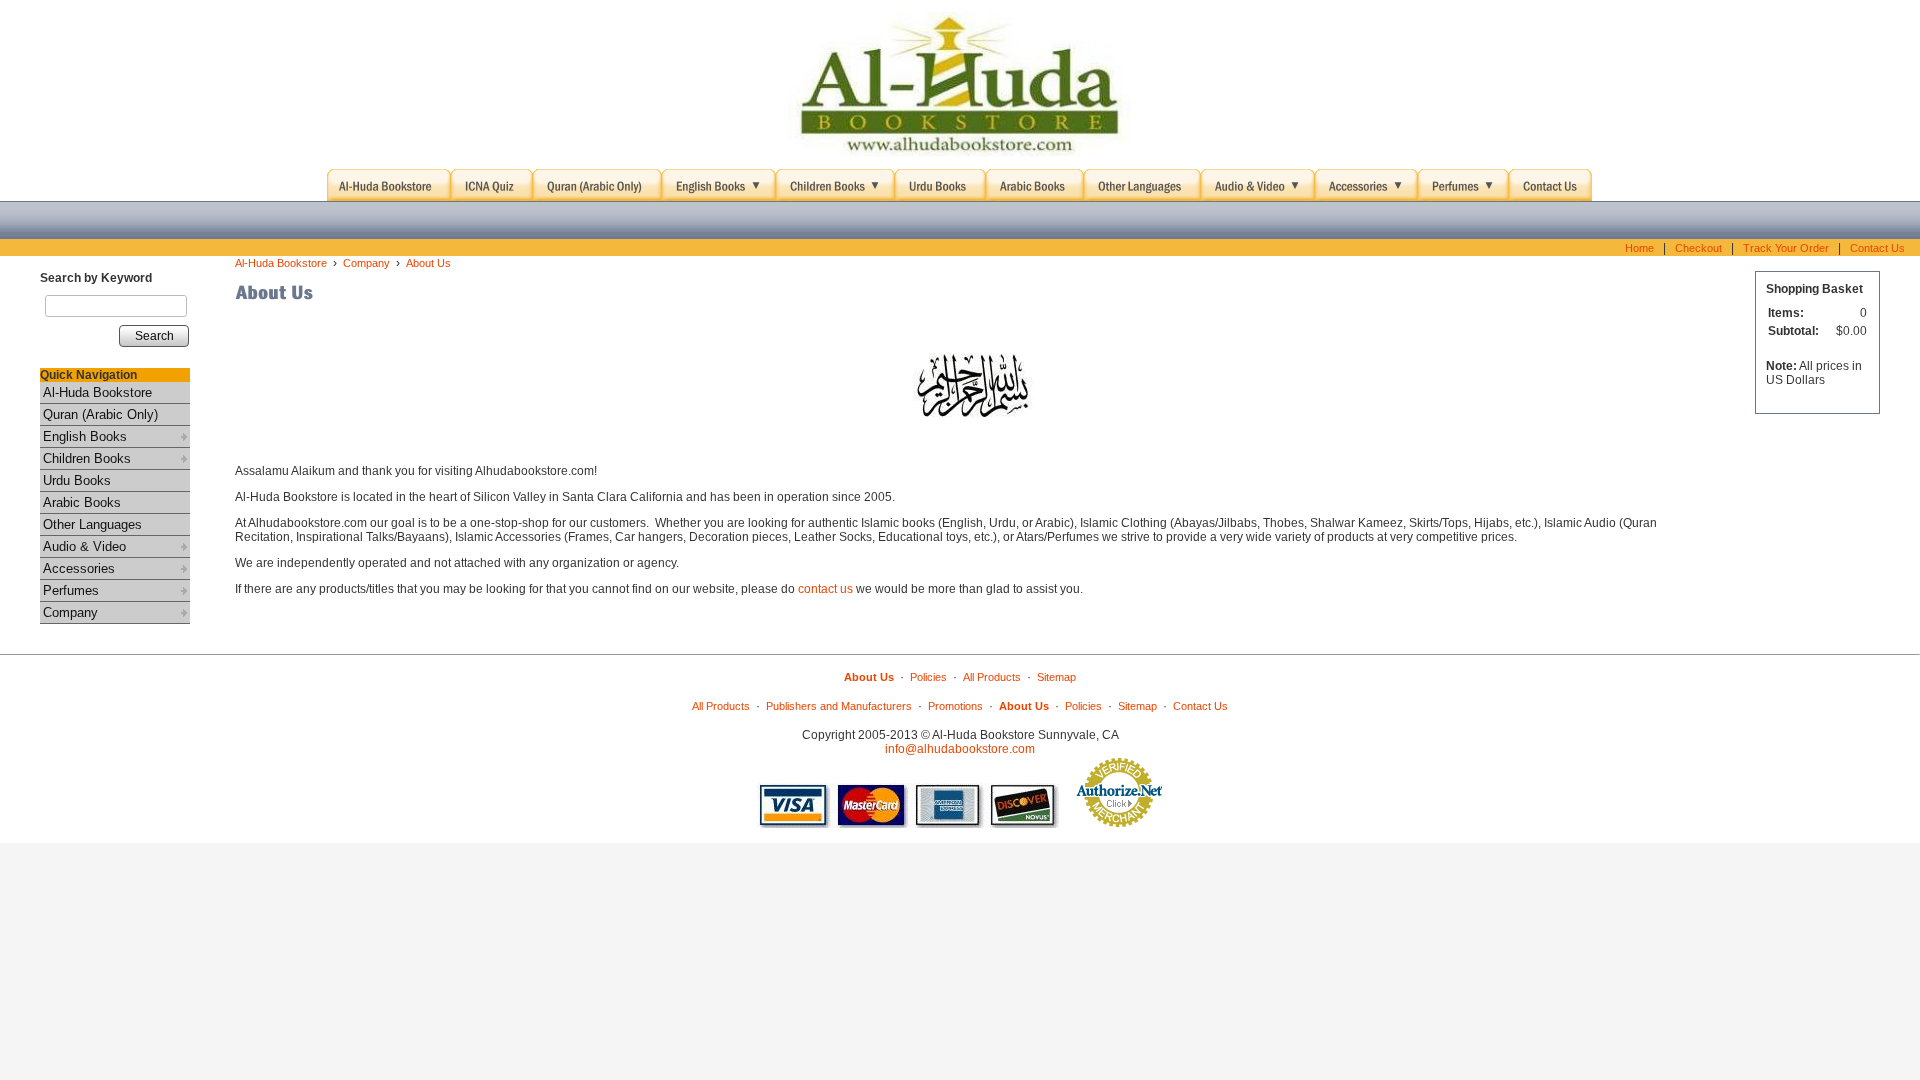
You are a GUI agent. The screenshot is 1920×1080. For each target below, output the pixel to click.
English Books (85, 436)
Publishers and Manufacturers (839, 706)
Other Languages (92, 524)
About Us (428, 263)
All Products (992, 677)
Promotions (955, 706)
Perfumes (71, 590)
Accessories (79, 568)
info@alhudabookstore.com (960, 749)
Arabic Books (82, 502)
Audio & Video (84, 546)
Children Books (87, 458)
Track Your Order (1786, 248)
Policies (928, 677)
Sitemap (1056, 677)
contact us (825, 589)
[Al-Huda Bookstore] (960, 85)
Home (1639, 248)
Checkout (1698, 248)
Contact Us (1877, 248)
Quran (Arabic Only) (100, 414)
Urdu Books (77, 480)
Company (70, 612)
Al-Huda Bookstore (97, 392)
